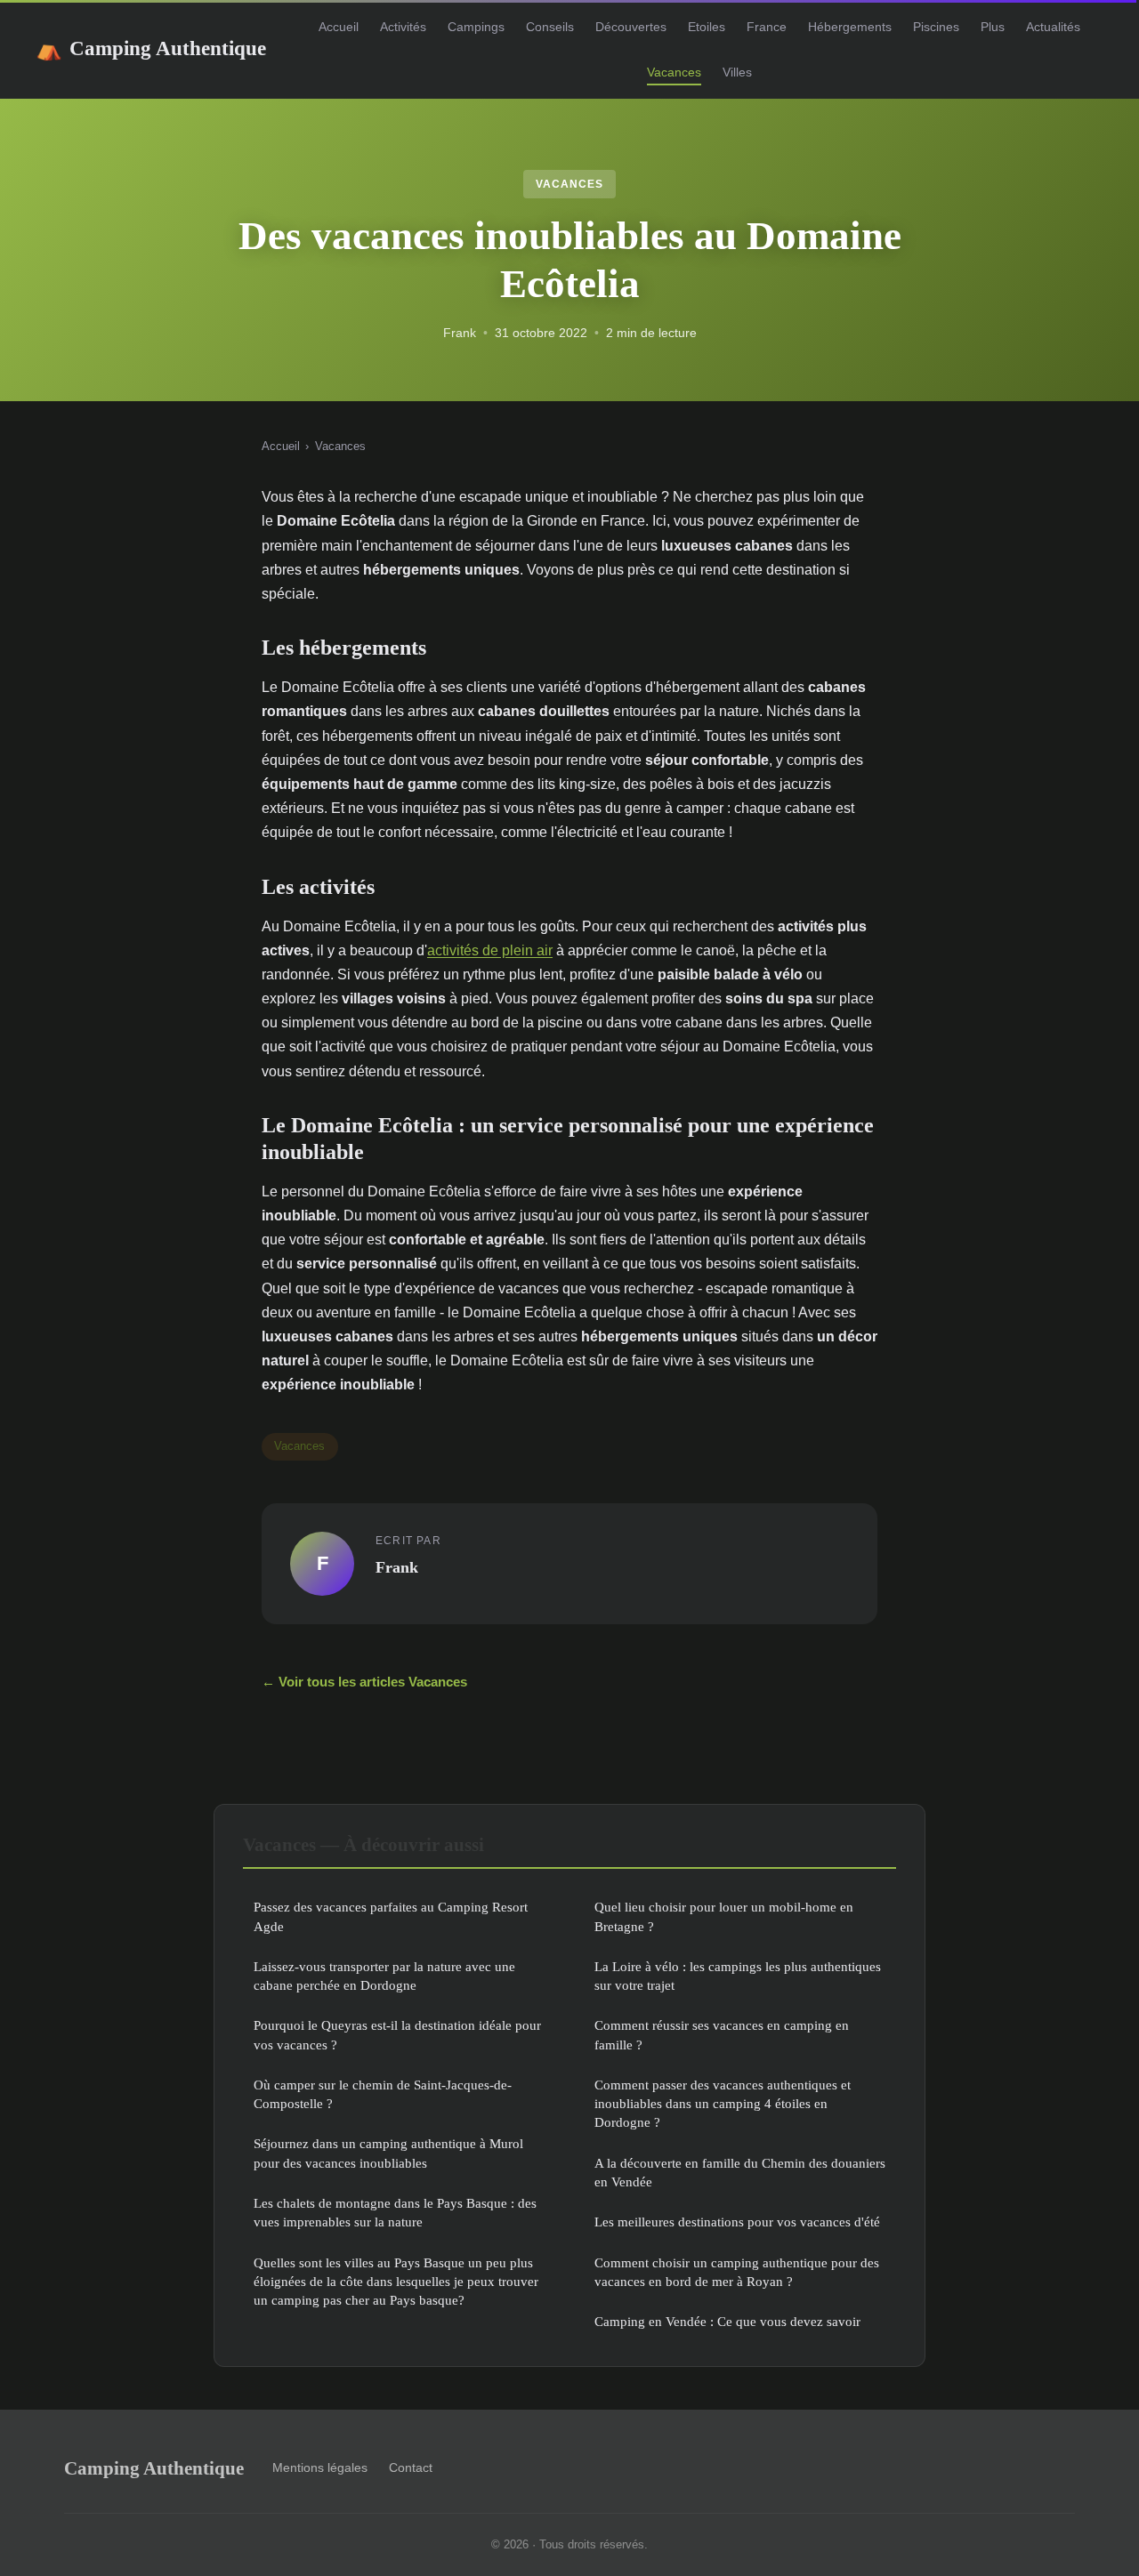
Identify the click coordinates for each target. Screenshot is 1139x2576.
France (767, 27)
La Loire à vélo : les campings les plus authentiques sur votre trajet (738, 1976)
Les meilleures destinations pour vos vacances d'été (737, 2222)
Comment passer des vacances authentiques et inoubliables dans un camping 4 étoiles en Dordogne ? (723, 2104)
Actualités (1053, 27)
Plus (993, 27)
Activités (403, 27)
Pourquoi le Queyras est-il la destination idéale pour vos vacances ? (397, 2034)
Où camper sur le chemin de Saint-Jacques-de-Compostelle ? (383, 2094)
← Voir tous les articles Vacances (364, 1682)
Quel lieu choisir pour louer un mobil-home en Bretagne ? (724, 1916)
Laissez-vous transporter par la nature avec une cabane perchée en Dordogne (384, 1976)
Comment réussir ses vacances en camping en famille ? (722, 2034)
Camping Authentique (151, 48)
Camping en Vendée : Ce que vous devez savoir (727, 2321)
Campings (476, 27)
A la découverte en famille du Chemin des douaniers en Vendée (740, 2172)
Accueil (339, 27)
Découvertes (631, 27)
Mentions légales (320, 2467)
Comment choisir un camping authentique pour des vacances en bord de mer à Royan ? (737, 2272)
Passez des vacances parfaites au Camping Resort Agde (391, 1916)
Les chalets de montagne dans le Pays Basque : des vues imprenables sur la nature (395, 2212)
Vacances (674, 72)
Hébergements (850, 27)
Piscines (936, 27)
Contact (411, 2467)
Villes (737, 72)
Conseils (550, 27)
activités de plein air (490, 950)
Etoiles (707, 27)
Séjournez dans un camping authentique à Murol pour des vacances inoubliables (388, 2153)
